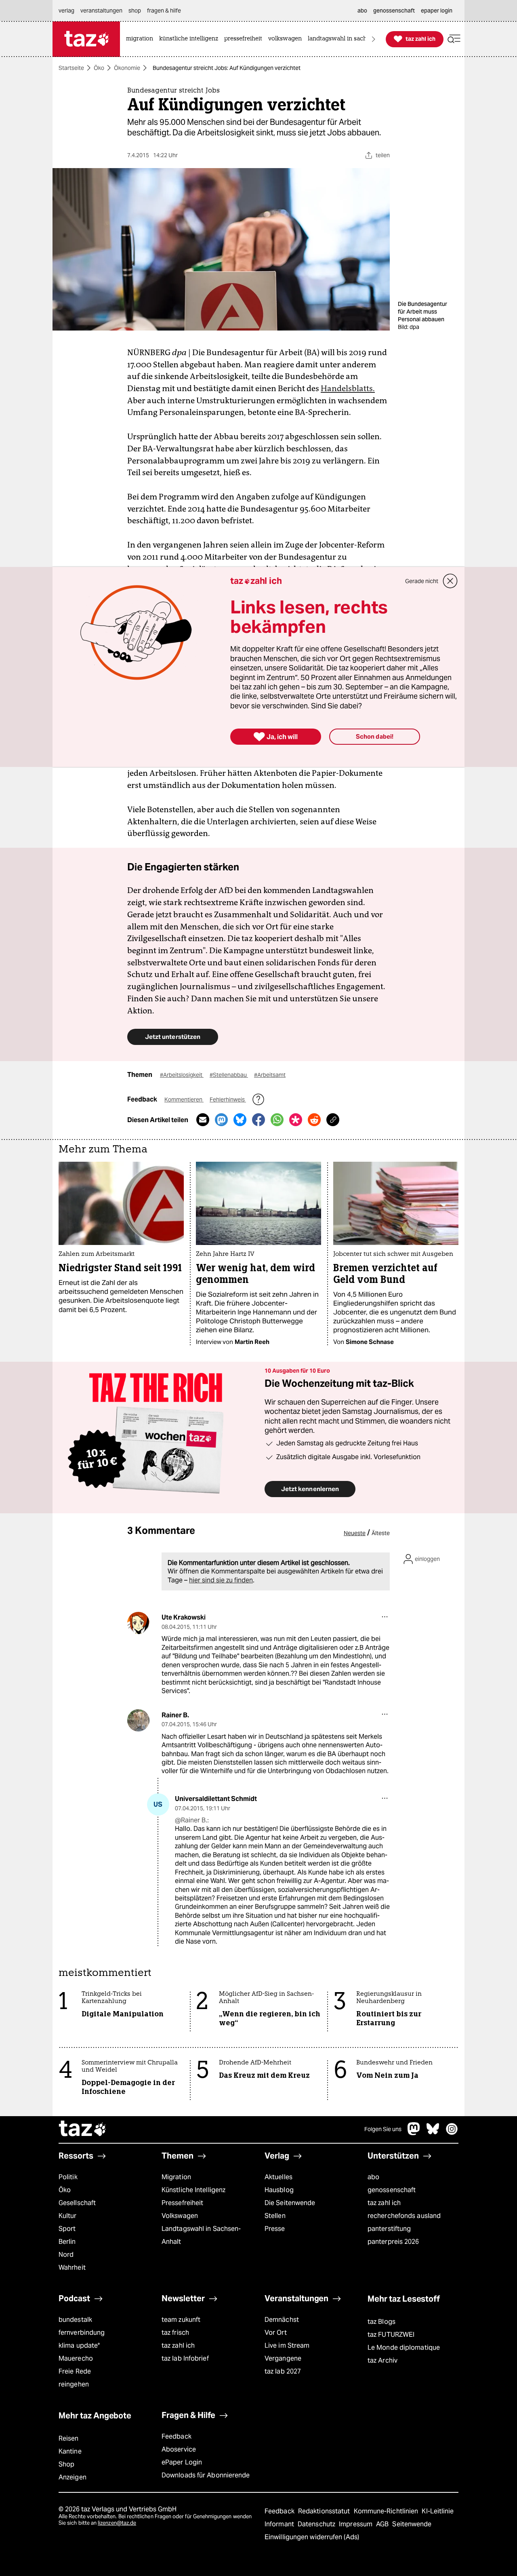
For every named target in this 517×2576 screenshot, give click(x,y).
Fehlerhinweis (228, 1099)
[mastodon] (414, 2133)
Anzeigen (73, 2477)
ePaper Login (182, 2462)
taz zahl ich (384, 2203)
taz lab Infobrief (185, 2358)
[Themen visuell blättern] (374, 39)
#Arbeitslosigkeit (182, 1075)
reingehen (74, 2384)
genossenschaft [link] (394, 11)
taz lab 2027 (283, 2371)
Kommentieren (184, 1099)
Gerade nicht (422, 581)
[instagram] (452, 2133)
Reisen (69, 2438)
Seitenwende (412, 2524)
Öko (99, 68)
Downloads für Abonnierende (206, 2475)
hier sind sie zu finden (221, 1580)
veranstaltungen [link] (101, 11)
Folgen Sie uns (383, 2129)
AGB (383, 2524)
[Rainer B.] (138, 1720)
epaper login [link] (437, 11)
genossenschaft (392, 2190)
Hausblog (279, 2190)
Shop (66, 2464)
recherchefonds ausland (404, 2216)
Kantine (70, 2451)
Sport (67, 2229)
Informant (280, 2524)
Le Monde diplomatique (404, 2347)
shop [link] (135, 11)
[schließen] (450, 581)
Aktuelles (278, 2177)
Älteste (381, 1533)
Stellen (275, 2216)
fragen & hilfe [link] (164, 11)
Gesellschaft (77, 2203)
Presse (275, 2229)
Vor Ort (276, 2333)
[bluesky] (433, 2133)
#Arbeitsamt (270, 1075)
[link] (142, 39)
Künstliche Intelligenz (193, 2190)
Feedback (177, 2436)
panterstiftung (389, 2229)
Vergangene (283, 2358)
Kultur (68, 2216)
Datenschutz (317, 2524)
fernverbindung (82, 2333)
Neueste (355, 1533)
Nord (66, 2255)
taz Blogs (381, 2322)
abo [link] (362, 11)
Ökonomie (127, 68)
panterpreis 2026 (393, 2242)
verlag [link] (66, 11)
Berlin (67, 2242)
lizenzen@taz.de (117, 2523)
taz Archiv (382, 2360)
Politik (68, 2177)
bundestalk (75, 2320)
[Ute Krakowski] (138, 1623)
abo (373, 2177)
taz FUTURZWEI (391, 2335)
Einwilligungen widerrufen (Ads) (312, 2537)
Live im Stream (287, 2345)
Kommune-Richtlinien (387, 2511)
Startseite (71, 68)
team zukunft (181, 2320)
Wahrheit (72, 2267)
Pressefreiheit (182, 2203)
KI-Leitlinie (438, 2511)
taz (83, 2129)
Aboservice (179, 2449)
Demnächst (282, 2320)
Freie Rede (75, 2371)
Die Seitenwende (290, 2203)
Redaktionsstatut (325, 2511)
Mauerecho (76, 2358)
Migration (176, 2177)
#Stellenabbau (229, 1075)
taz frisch (175, 2333)
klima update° (79, 2345)
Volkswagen (180, 2216)
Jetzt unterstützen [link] (173, 1037)
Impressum (356, 2524)
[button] (454, 39)
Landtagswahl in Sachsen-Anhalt (201, 2235)
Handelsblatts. (348, 388)
